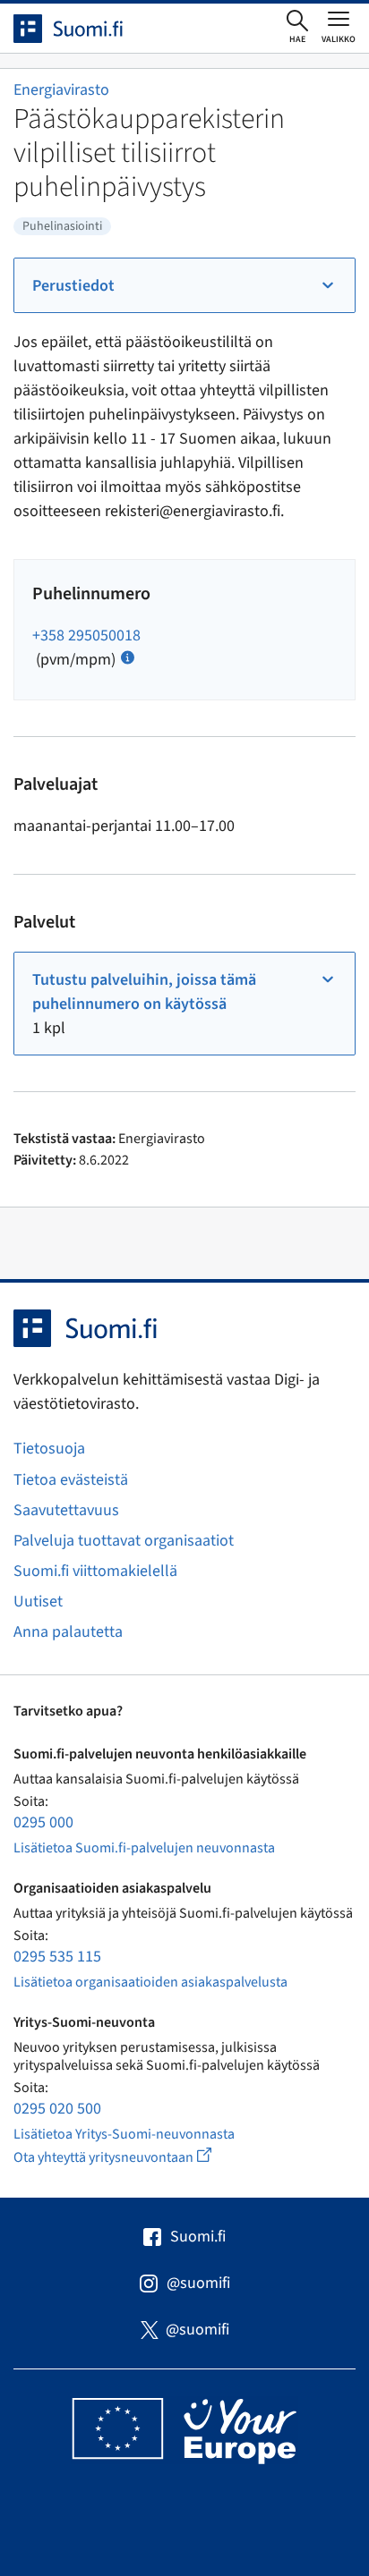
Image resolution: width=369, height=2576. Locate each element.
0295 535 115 (57, 1957)
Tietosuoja (49, 1449)
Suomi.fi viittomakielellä (95, 1571)
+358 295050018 (86, 636)
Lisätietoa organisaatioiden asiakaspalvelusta (150, 1982)
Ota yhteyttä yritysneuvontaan (133, 2157)
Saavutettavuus (66, 1510)
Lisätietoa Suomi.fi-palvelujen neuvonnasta (144, 1848)
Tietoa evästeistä (71, 1480)
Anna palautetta (68, 1632)
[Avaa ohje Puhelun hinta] (128, 656)
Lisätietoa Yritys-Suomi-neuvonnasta (124, 2134)
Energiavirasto (61, 90)
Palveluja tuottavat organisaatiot (124, 1541)
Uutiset (38, 1602)
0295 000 (43, 1822)
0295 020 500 (57, 2109)
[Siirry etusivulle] (84, 29)
